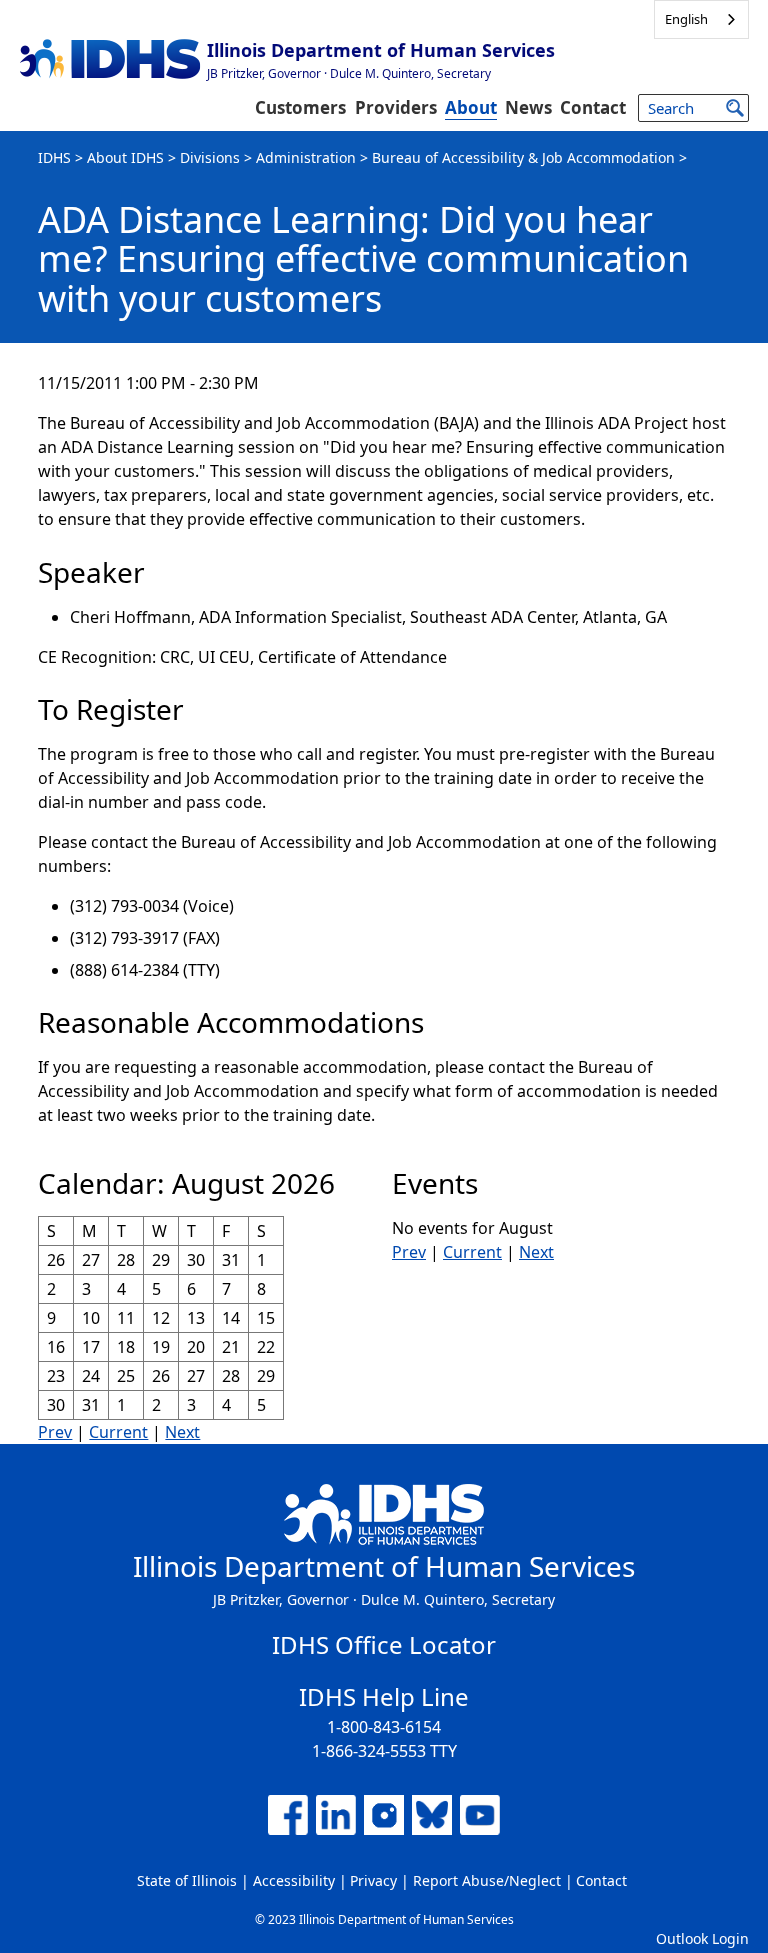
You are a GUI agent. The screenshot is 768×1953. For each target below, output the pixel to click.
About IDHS (125, 157)
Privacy (373, 1880)
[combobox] (701, 19)
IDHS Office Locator (384, 1644)
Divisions (210, 157)
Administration (306, 157)
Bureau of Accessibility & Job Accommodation (523, 157)
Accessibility (294, 1880)
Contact (593, 107)
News (528, 107)
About (471, 107)
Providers (396, 107)
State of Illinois (187, 1880)
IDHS (54, 157)
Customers (300, 107)
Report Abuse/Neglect (487, 1880)
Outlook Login (702, 1938)
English (686, 19)
